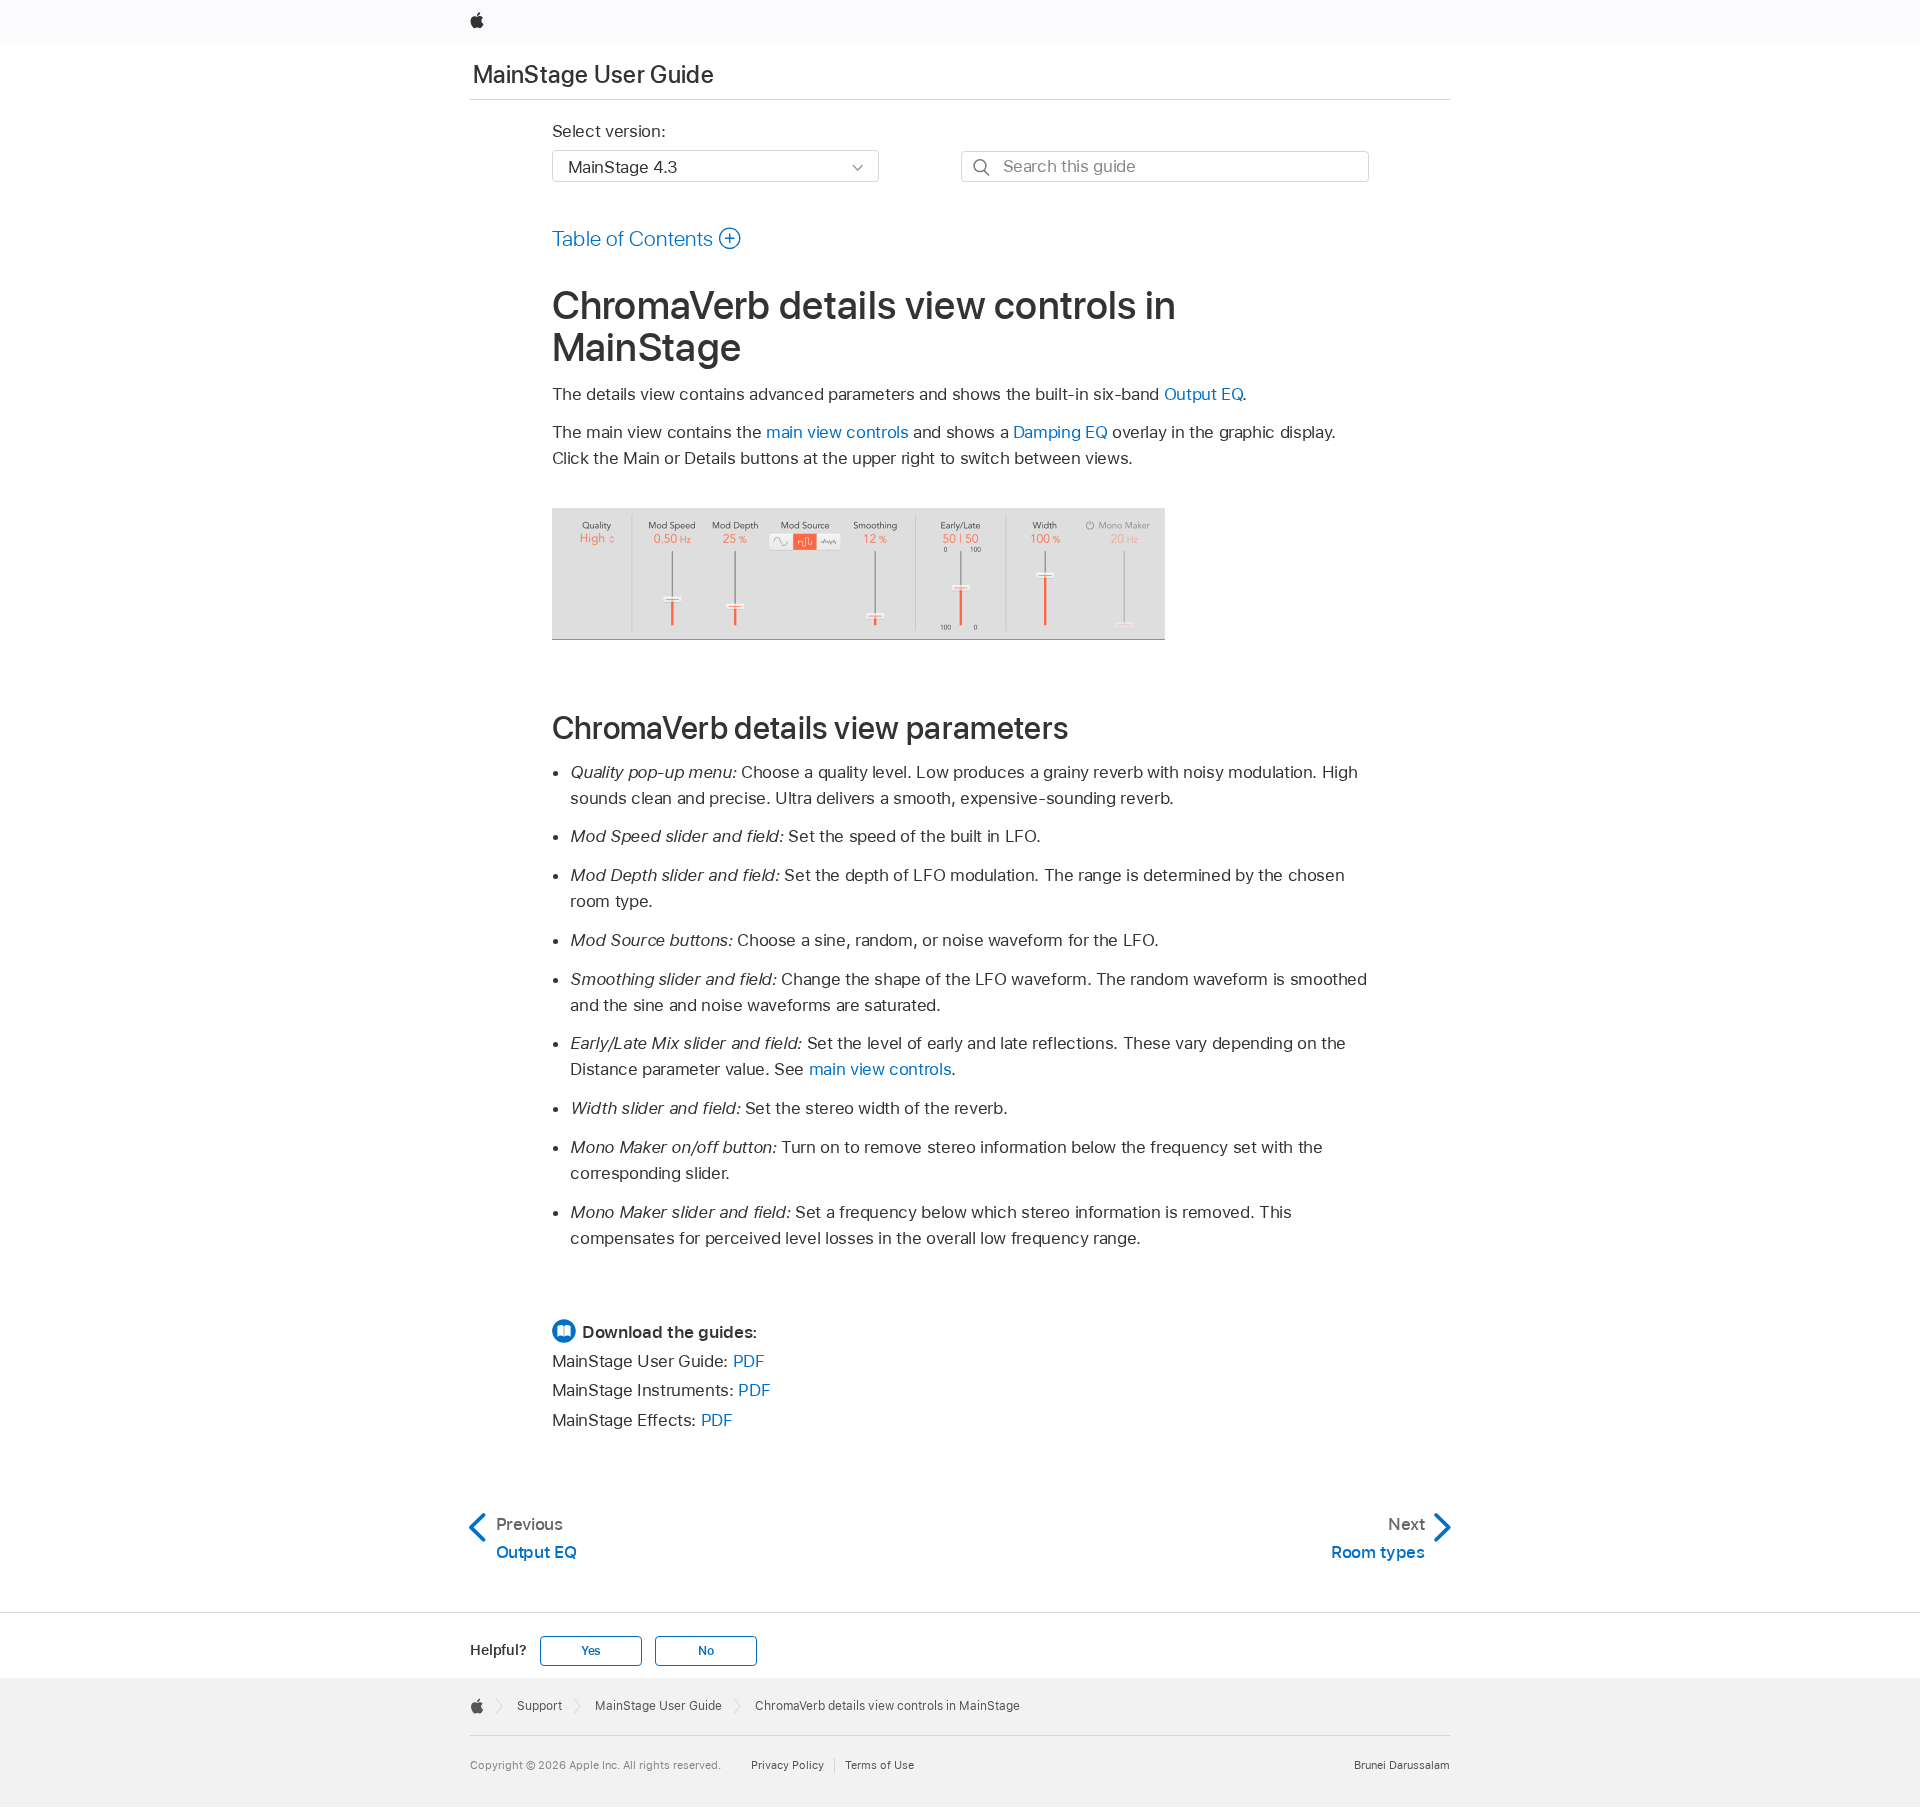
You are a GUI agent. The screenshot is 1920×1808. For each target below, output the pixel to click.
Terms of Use (879, 1765)
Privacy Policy (787, 1765)
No (706, 1651)
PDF (749, 1361)
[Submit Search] (982, 167)
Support (539, 1706)
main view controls (837, 432)
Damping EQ (1060, 432)
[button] (647, 238)
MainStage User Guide (593, 74)
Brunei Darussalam (1402, 1765)
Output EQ (1203, 394)
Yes (591, 1651)
